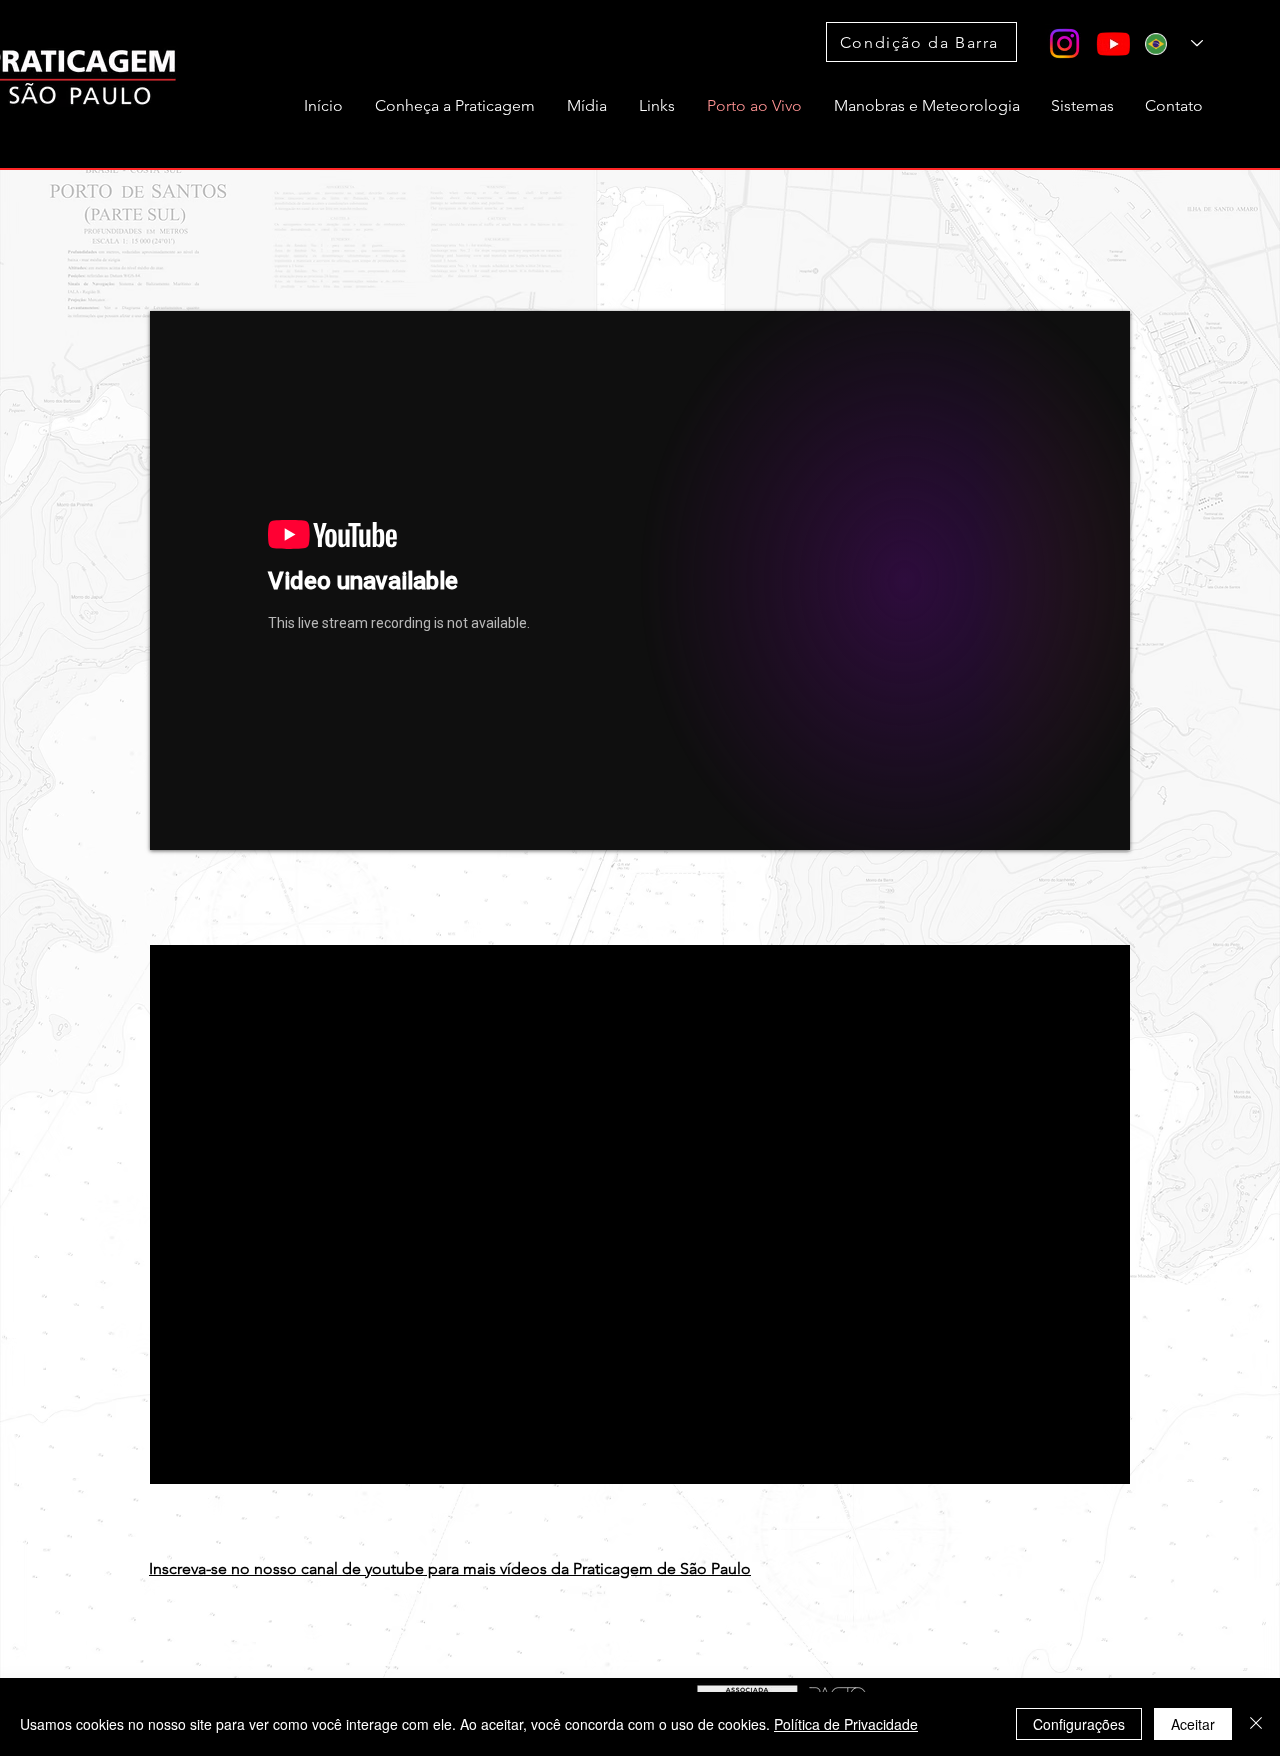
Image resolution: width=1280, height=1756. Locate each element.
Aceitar (1193, 1724)
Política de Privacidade (846, 1724)
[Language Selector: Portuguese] (1174, 43)
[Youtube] (1113, 43)
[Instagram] (1064, 43)
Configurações (1079, 1724)
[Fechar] (1256, 1724)
